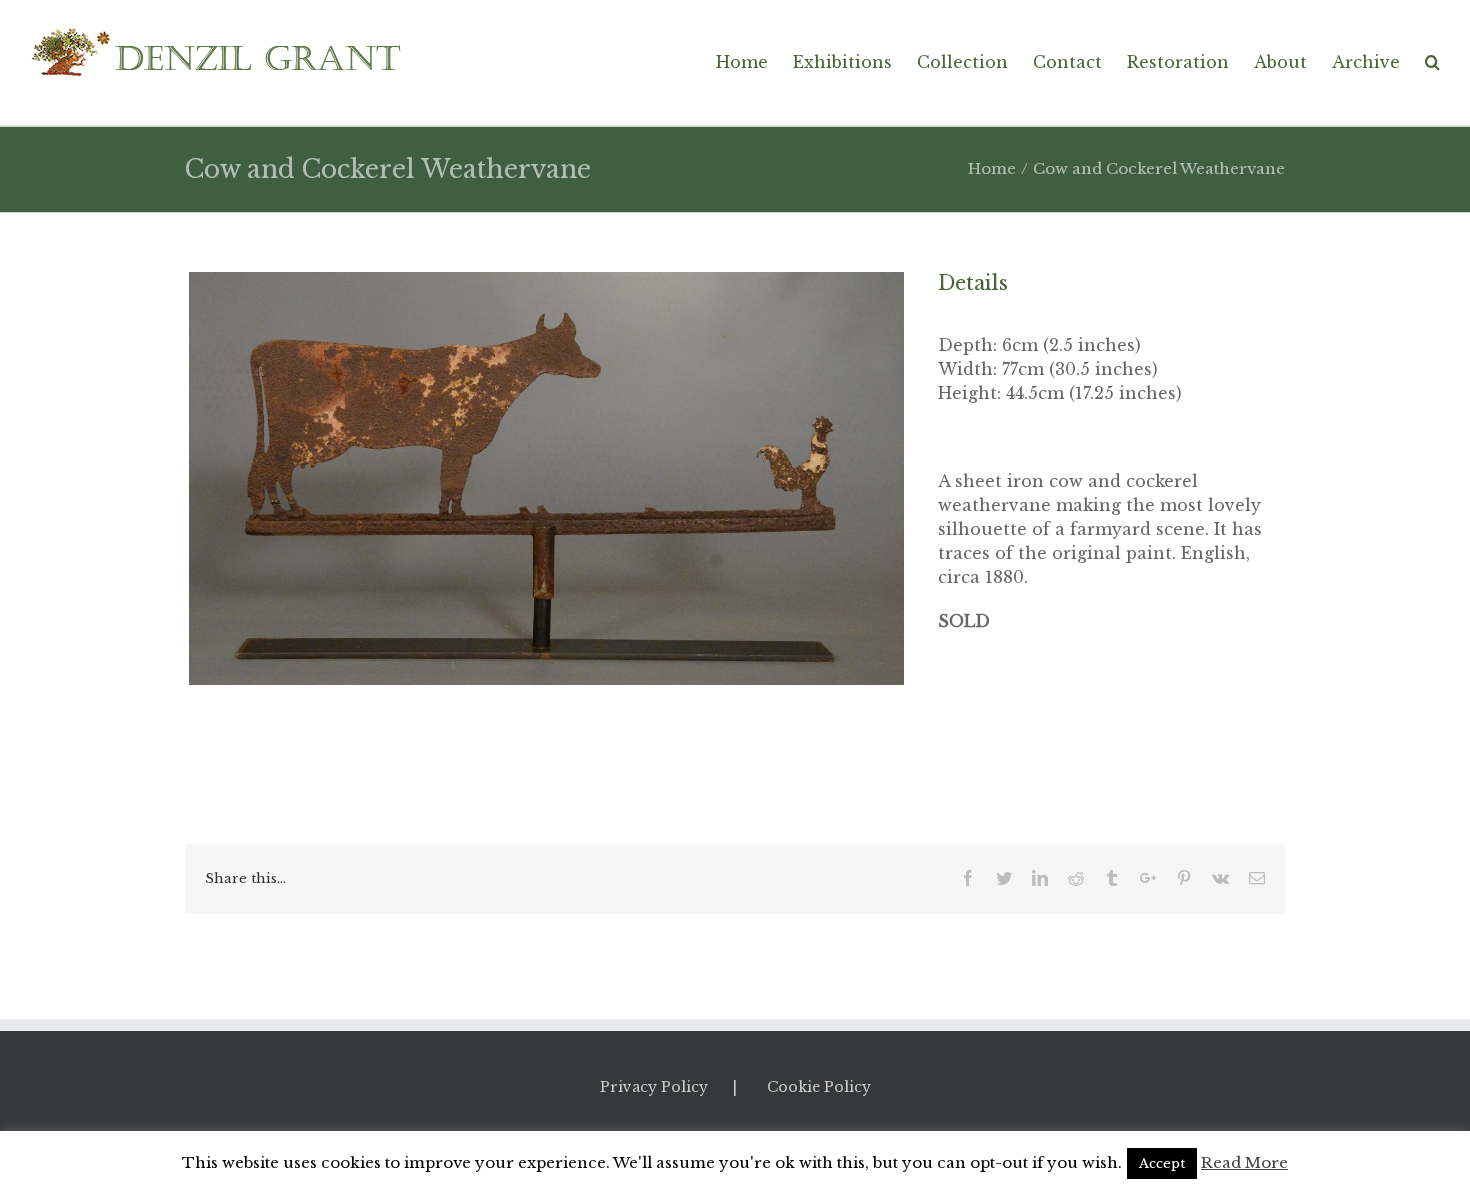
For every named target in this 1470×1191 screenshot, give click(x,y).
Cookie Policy (819, 1087)
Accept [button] (1162, 1163)
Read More (1244, 1162)
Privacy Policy (654, 1087)
